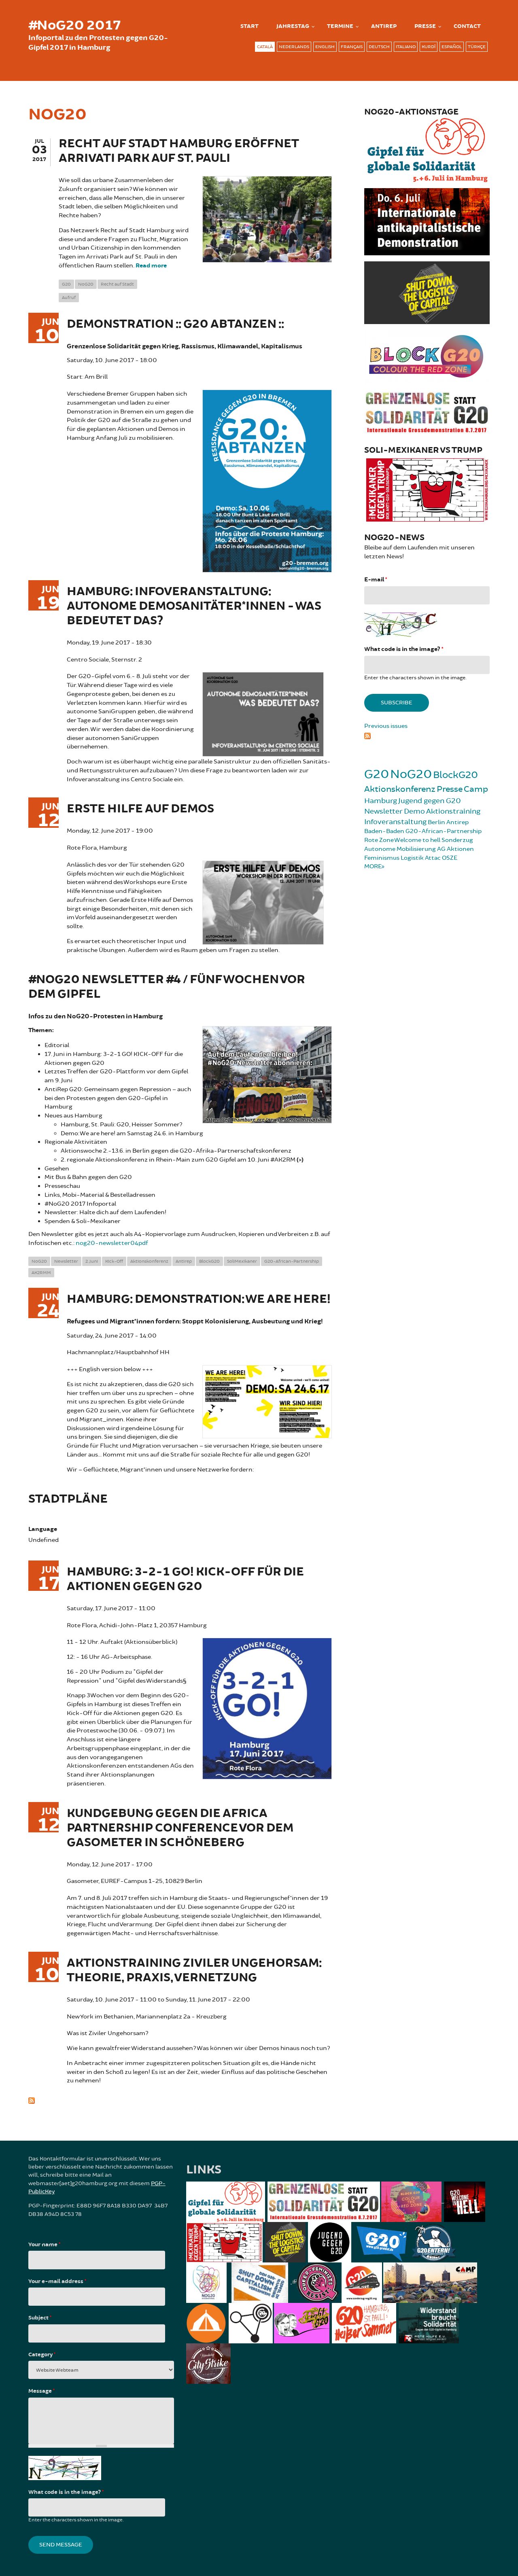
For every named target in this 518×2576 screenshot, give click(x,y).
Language (43, 1529)
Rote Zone (379, 840)
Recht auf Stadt (117, 284)
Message (41, 2391)
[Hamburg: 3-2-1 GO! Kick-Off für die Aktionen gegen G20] (267, 1708)
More (373, 866)
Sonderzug (457, 840)
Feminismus (382, 858)
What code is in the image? (404, 649)
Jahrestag (293, 26)
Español (452, 47)
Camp (476, 789)
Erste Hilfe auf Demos (140, 809)
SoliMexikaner (242, 1261)
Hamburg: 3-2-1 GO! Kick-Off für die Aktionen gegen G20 (185, 1579)
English (325, 47)
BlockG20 (209, 1261)
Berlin (436, 822)
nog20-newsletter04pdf (112, 1243)
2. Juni (92, 1261)
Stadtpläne (68, 1499)
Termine (340, 26)
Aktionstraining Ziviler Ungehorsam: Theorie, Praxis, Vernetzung (194, 1971)
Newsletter (66, 1261)
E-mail (376, 580)
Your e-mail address (57, 2281)
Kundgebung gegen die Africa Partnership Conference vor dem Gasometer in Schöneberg (180, 1828)
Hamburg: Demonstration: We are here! (199, 1299)
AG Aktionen (455, 849)
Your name (44, 2245)
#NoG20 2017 (74, 25)
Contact (467, 26)
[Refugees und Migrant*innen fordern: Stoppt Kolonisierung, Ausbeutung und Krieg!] (267, 1400)
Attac (433, 858)
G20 (66, 284)
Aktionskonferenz (149, 1261)
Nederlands (294, 47)
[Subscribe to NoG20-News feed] (427, 735)
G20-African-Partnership (292, 1261)
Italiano (406, 47)
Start (249, 26)
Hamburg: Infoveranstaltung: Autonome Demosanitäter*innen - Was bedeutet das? (194, 606)
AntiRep (384, 26)
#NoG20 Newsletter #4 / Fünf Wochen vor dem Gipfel (167, 987)
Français (352, 47)
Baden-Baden (384, 831)
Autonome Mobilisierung (400, 849)
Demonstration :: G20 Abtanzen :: (175, 324)
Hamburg (381, 801)
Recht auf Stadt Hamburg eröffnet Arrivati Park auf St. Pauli (179, 151)
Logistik (412, 858)
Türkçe (477, 47)
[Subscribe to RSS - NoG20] (180, 2100)
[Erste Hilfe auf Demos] (263, 902)
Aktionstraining (453, 811)
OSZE (450, 858)
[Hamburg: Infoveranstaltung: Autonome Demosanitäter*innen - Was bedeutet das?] (263, 713)
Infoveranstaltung (395, 822)
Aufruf (69, 298)
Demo (414, 811)
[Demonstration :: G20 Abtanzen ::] (267, 480)
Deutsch (379, 47)
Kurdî (429, 47)
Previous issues (386, 726)
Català (265, 47)
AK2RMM (41, 1273)
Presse (425, 26)
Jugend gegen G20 (430, 801)
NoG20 (86, 284)
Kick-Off (114, 1261)
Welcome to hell (417, 840)
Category (42, 2355)
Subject (40, 2318)
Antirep (184, 1261)
